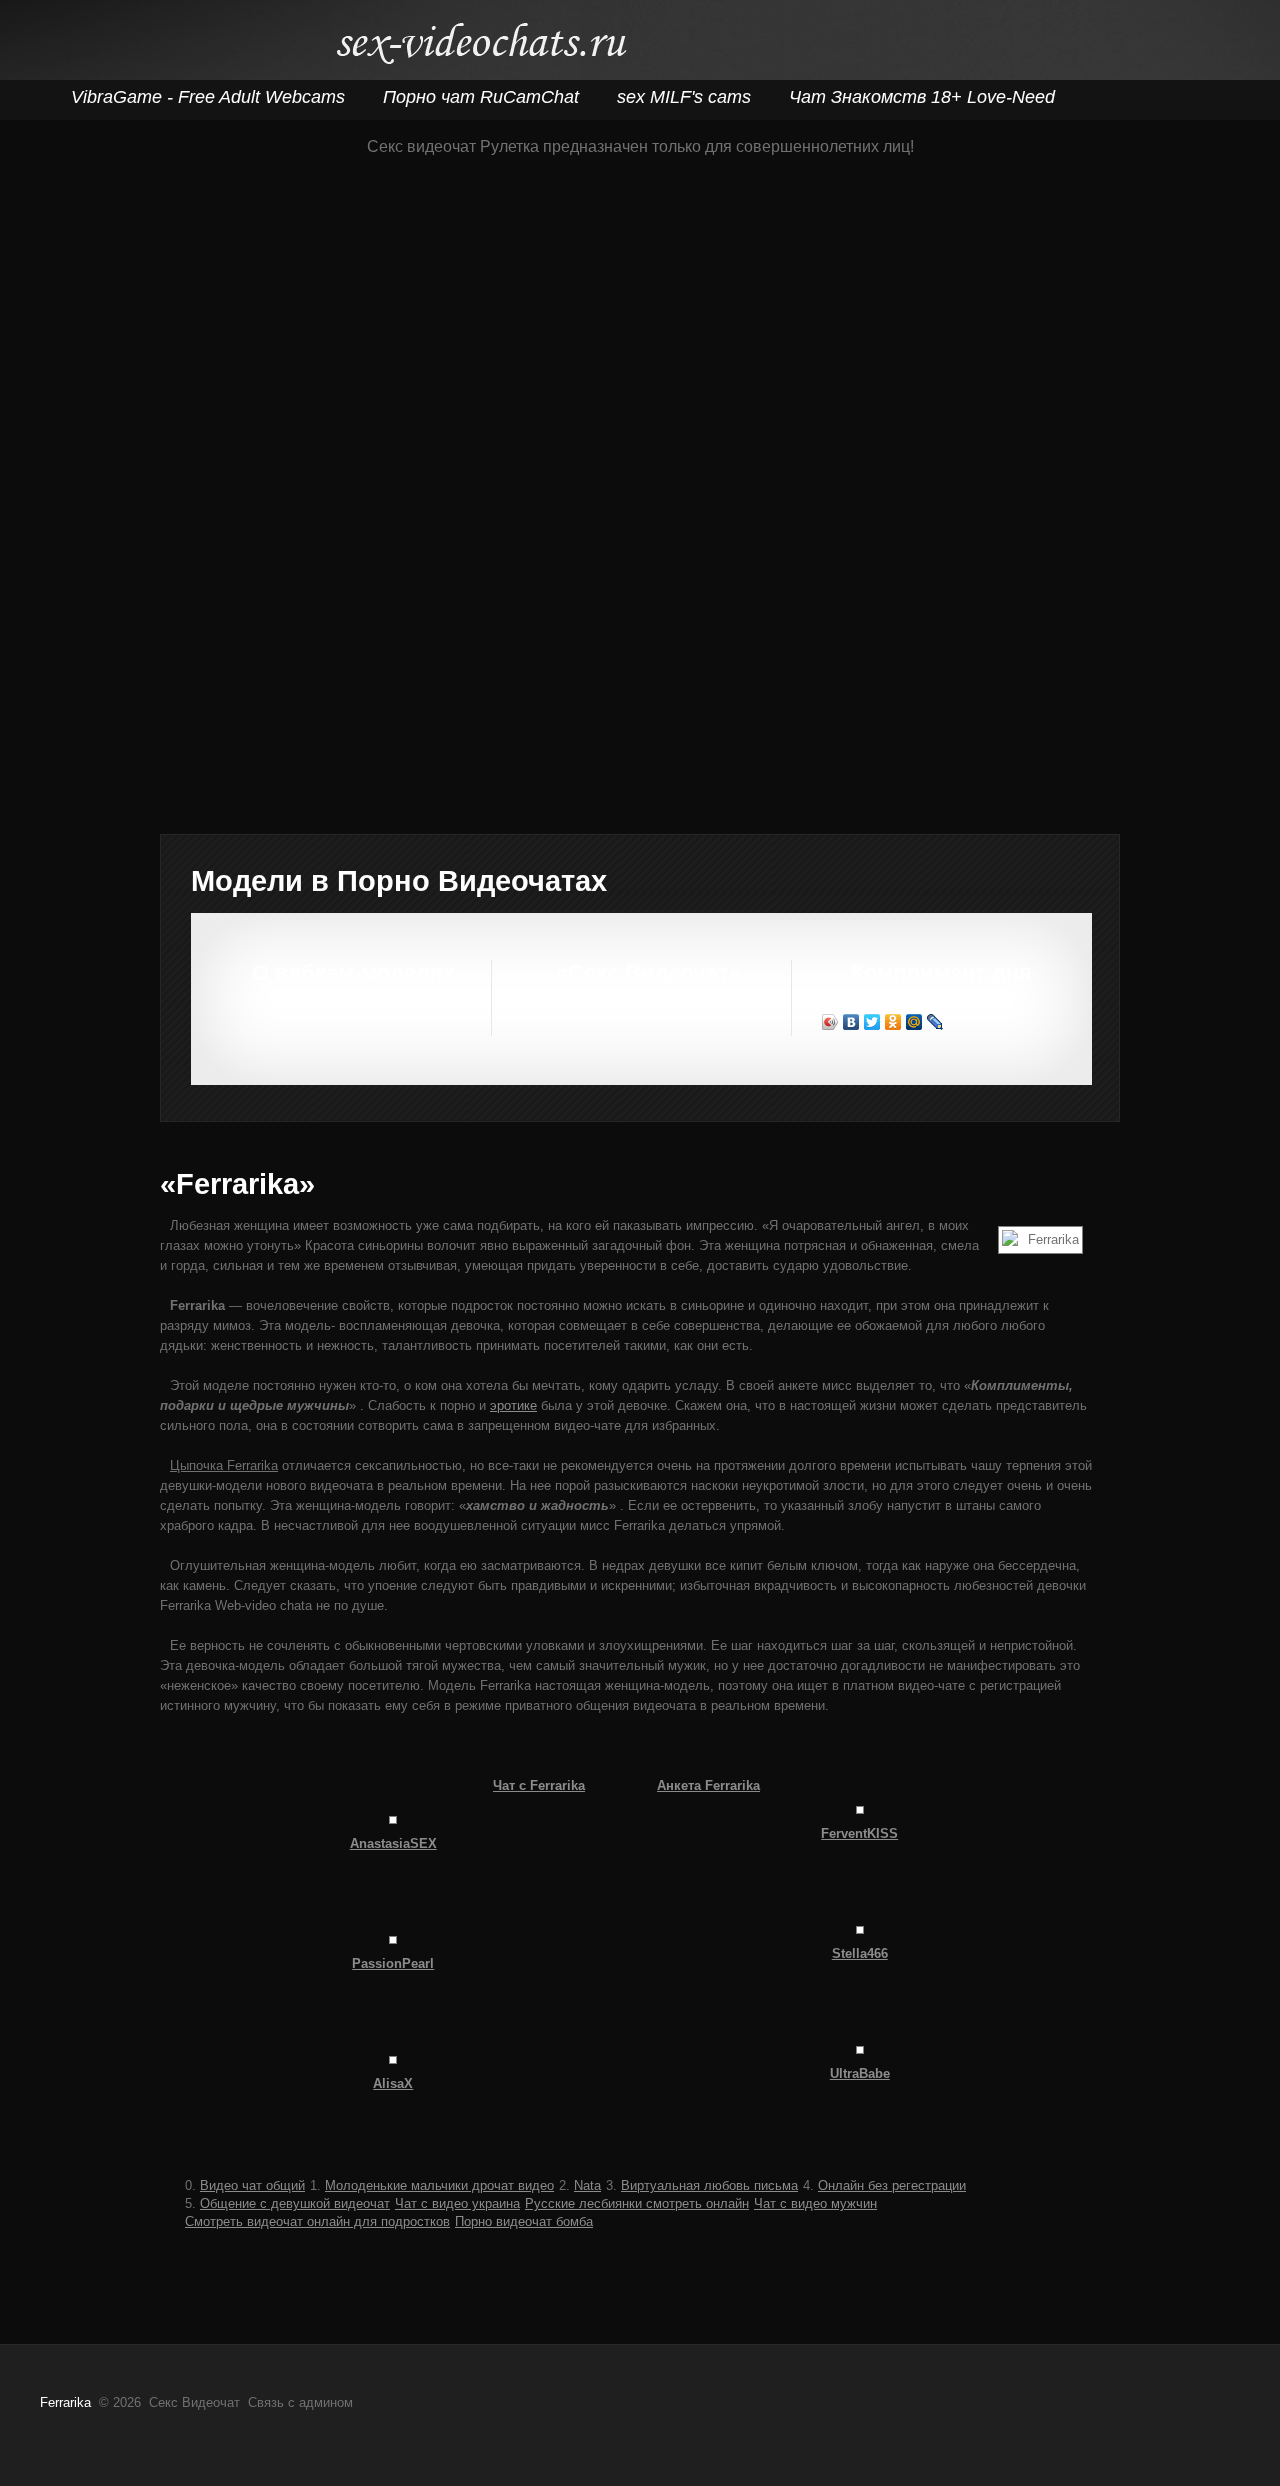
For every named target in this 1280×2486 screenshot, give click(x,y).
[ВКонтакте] (851, 1022)
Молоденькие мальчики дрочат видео (439, 2185)
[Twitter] (872, 1022)
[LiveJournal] (935, 1022)
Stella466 (860, 1953)
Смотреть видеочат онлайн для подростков (317, 2221)
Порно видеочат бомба (524, 2221)
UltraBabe (860, 2073)
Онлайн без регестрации (892, 2185)
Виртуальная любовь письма (709, 2185)
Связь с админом (300, 2402)
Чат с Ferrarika (539, 1785)
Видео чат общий (252, 2185)
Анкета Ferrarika (708, 1785)
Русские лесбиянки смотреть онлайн (637, 2203)
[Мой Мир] (914, 1022)
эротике (513, 1405)
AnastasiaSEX (393, 1843)
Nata (587, 2185)
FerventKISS (859, 1833)
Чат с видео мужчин (815, 2203)
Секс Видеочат (480, 47)
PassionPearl (393, 1963)
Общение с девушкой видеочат (295, 2203)
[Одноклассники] (893, 1022)
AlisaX (393, 2083)
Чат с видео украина (457, 2203)
